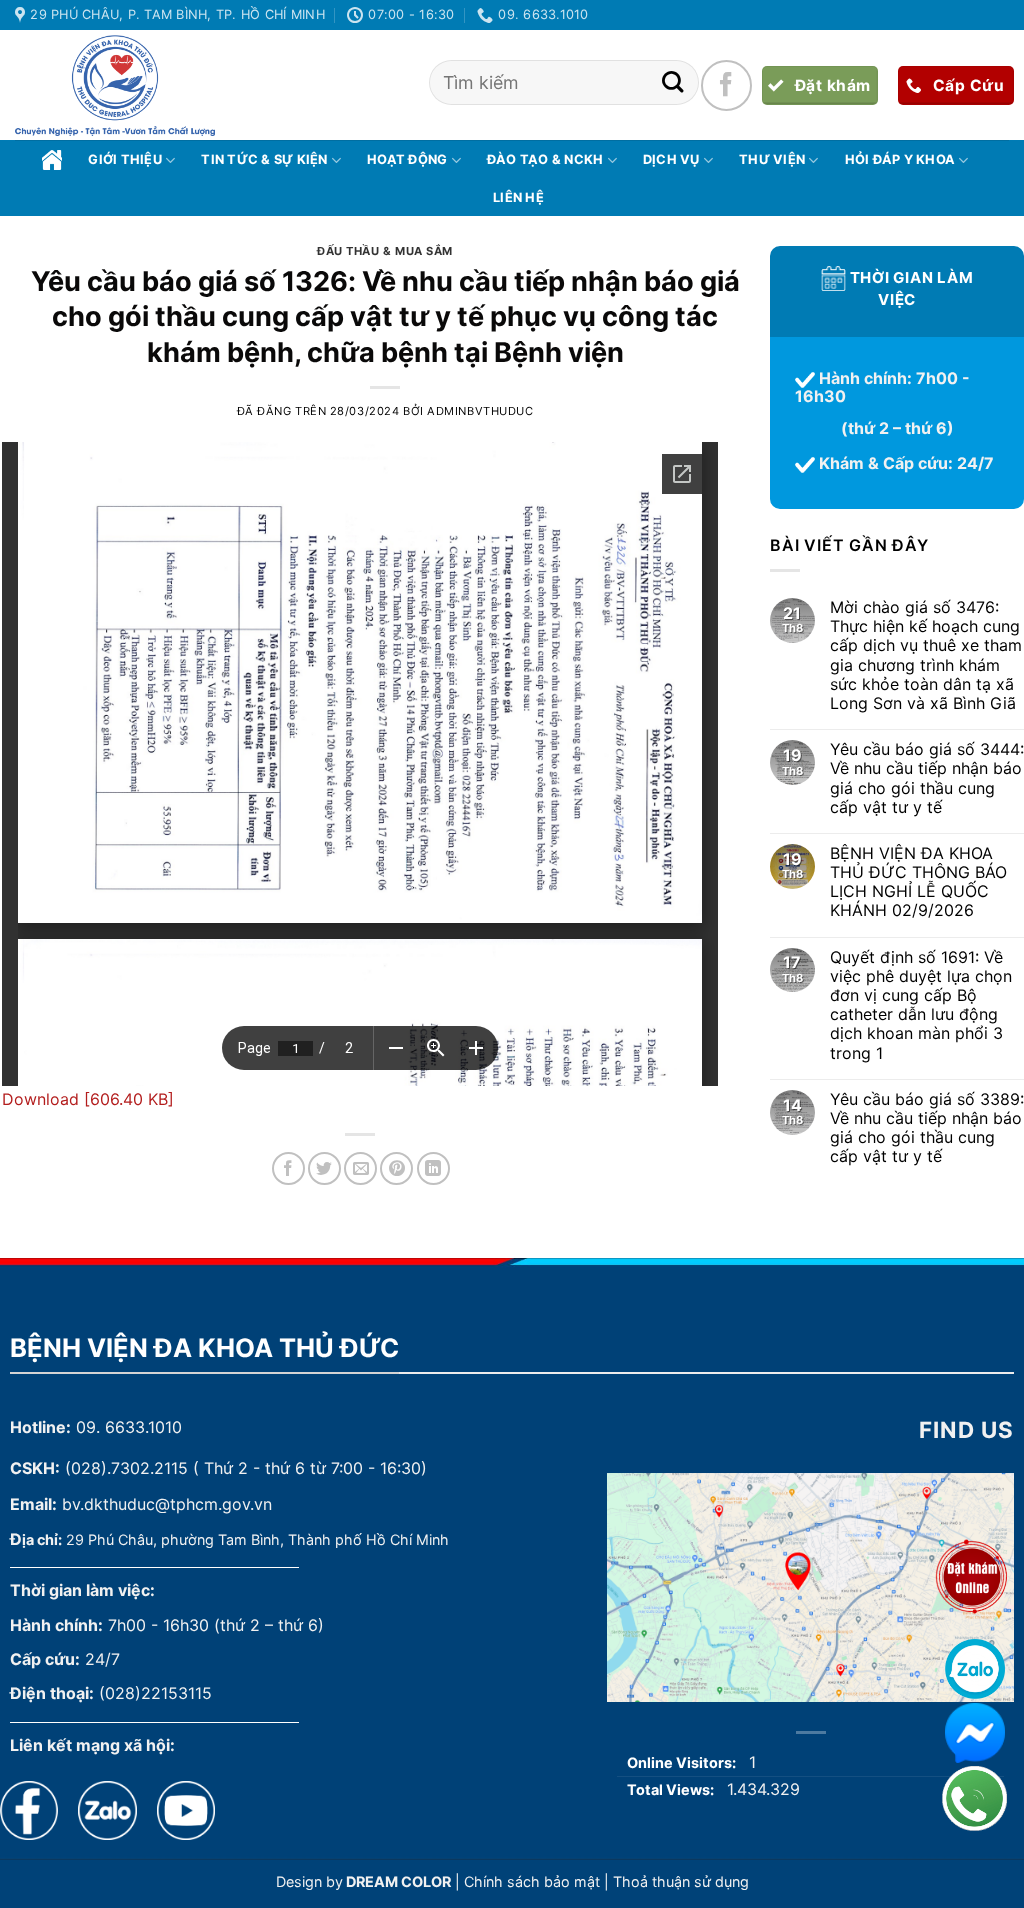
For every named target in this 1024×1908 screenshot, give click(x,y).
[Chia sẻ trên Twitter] (324, 1168)
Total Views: (672, 1789)
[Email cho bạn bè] (360, 1168)
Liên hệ (518, 197)
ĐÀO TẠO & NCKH (545, 159)
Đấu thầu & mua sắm (385, 251)
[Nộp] (672, 82)
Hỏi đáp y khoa (900, 159)
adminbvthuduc (480, 411)
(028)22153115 (155, 1693)
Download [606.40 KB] (88, 1099)
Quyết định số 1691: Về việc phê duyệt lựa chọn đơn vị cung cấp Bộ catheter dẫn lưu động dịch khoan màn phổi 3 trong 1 (921, 1005)
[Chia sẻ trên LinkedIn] (433, 1168)
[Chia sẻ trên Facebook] (288, 1168)
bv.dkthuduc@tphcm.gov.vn (167, 1504)
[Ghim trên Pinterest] (396, 1168)
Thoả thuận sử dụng (681, 1881)
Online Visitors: (683, 1762)
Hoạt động (407, 159)
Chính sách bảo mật (532, 1881)
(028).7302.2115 (126, 1468)
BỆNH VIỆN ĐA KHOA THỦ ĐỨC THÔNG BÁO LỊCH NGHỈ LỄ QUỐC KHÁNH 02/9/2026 (918, 882)
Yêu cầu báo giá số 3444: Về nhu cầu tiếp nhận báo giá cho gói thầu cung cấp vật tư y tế (927, 779)
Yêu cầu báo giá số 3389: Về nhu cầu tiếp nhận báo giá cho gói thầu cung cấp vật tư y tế (927, 1128)
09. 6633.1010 (129, 1427)
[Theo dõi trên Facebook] (726, 85)
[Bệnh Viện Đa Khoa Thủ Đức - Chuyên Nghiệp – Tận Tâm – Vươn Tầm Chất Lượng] (115, 86)
